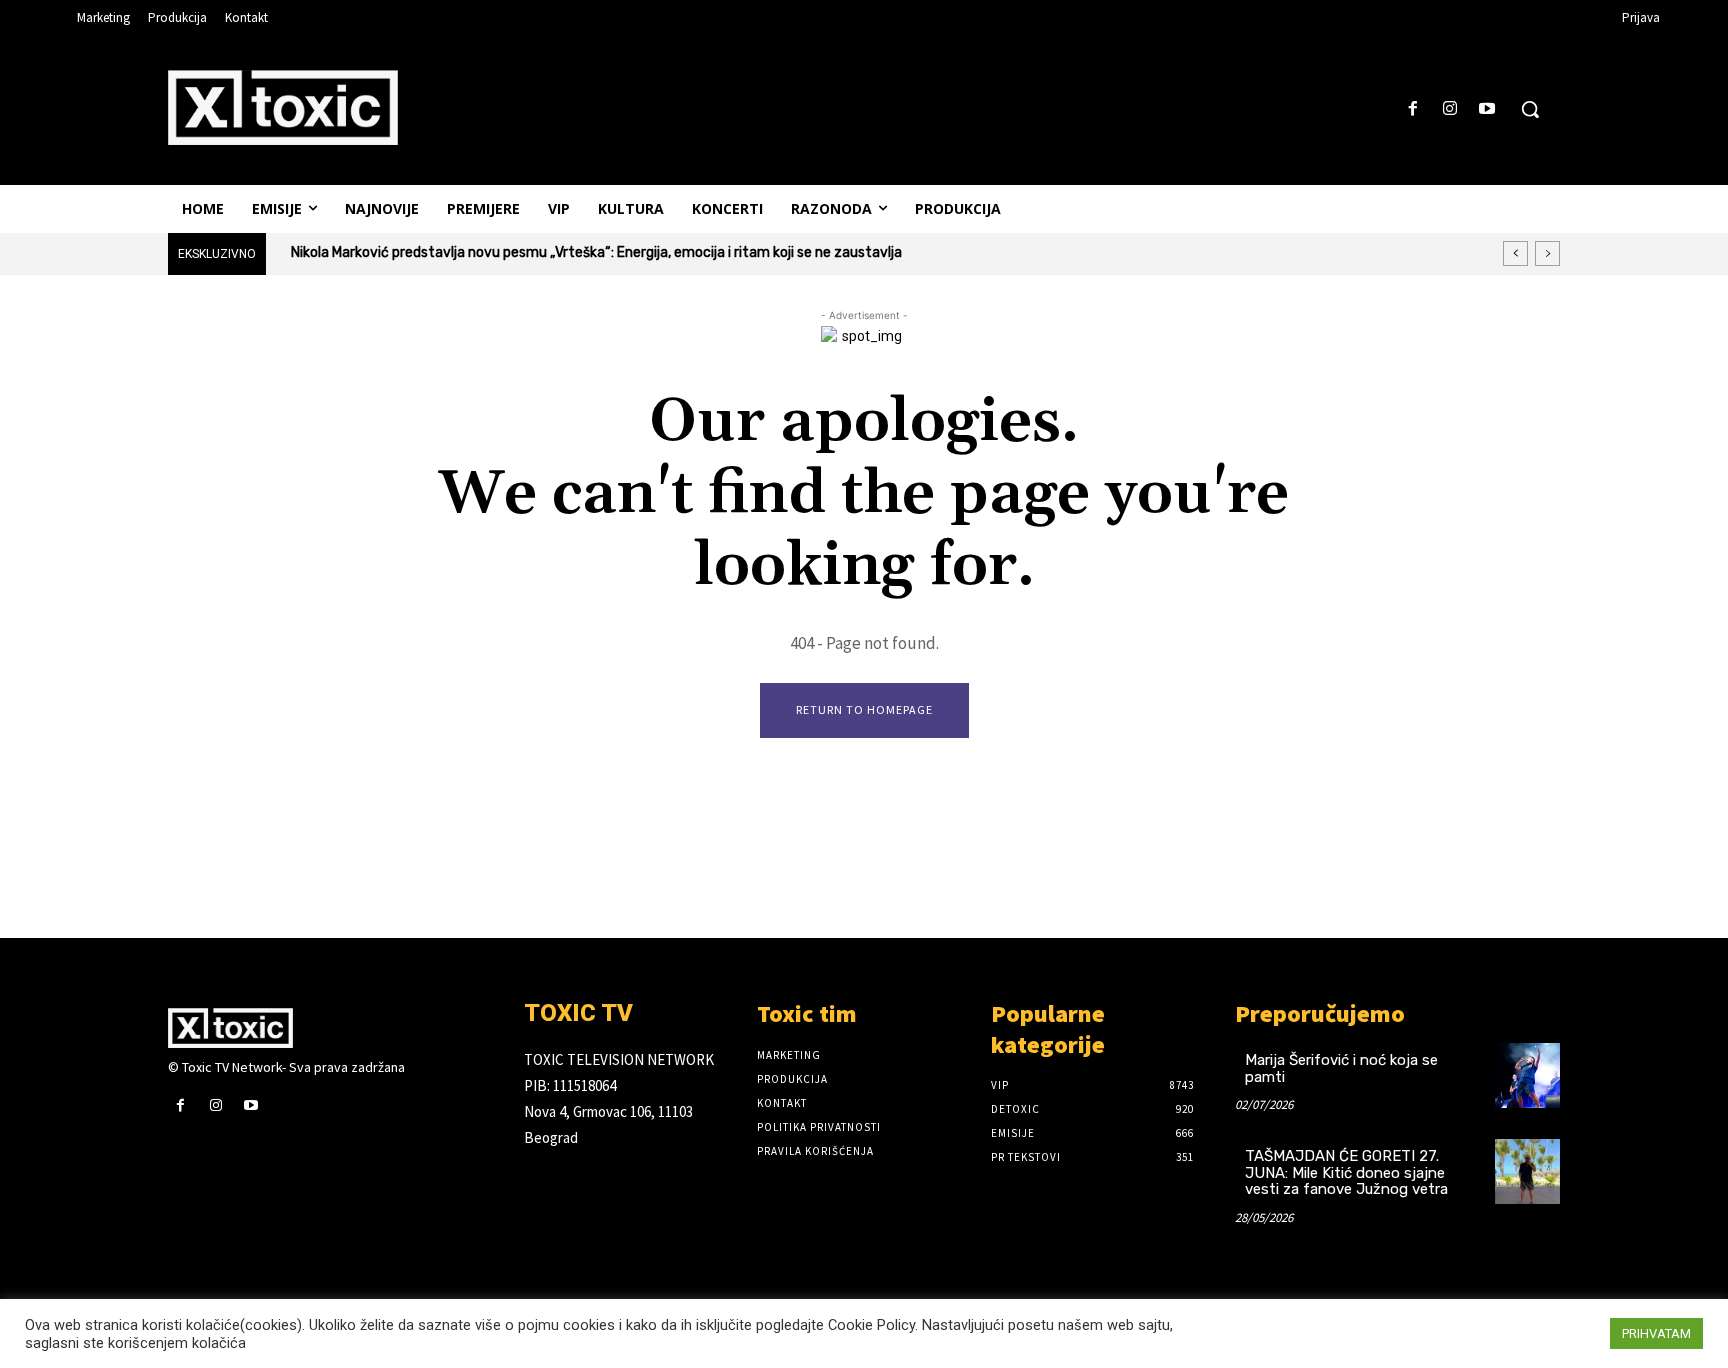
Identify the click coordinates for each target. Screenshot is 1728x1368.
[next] (1547, 253)
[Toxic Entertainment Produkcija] (283, 107)
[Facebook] (1412, 109)
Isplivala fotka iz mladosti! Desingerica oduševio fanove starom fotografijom (548, 252)
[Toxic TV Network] (331, 1028)
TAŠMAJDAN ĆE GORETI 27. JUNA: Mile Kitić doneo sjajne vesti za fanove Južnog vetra (1346, 1172)
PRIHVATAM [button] (1656, 1333)
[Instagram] (1450, 109)
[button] (1530, 109)
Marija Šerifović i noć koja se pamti (1341, 1068)
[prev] (1515, 253)
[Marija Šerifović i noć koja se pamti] (1527, 1075)
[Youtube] (1487, 109)
